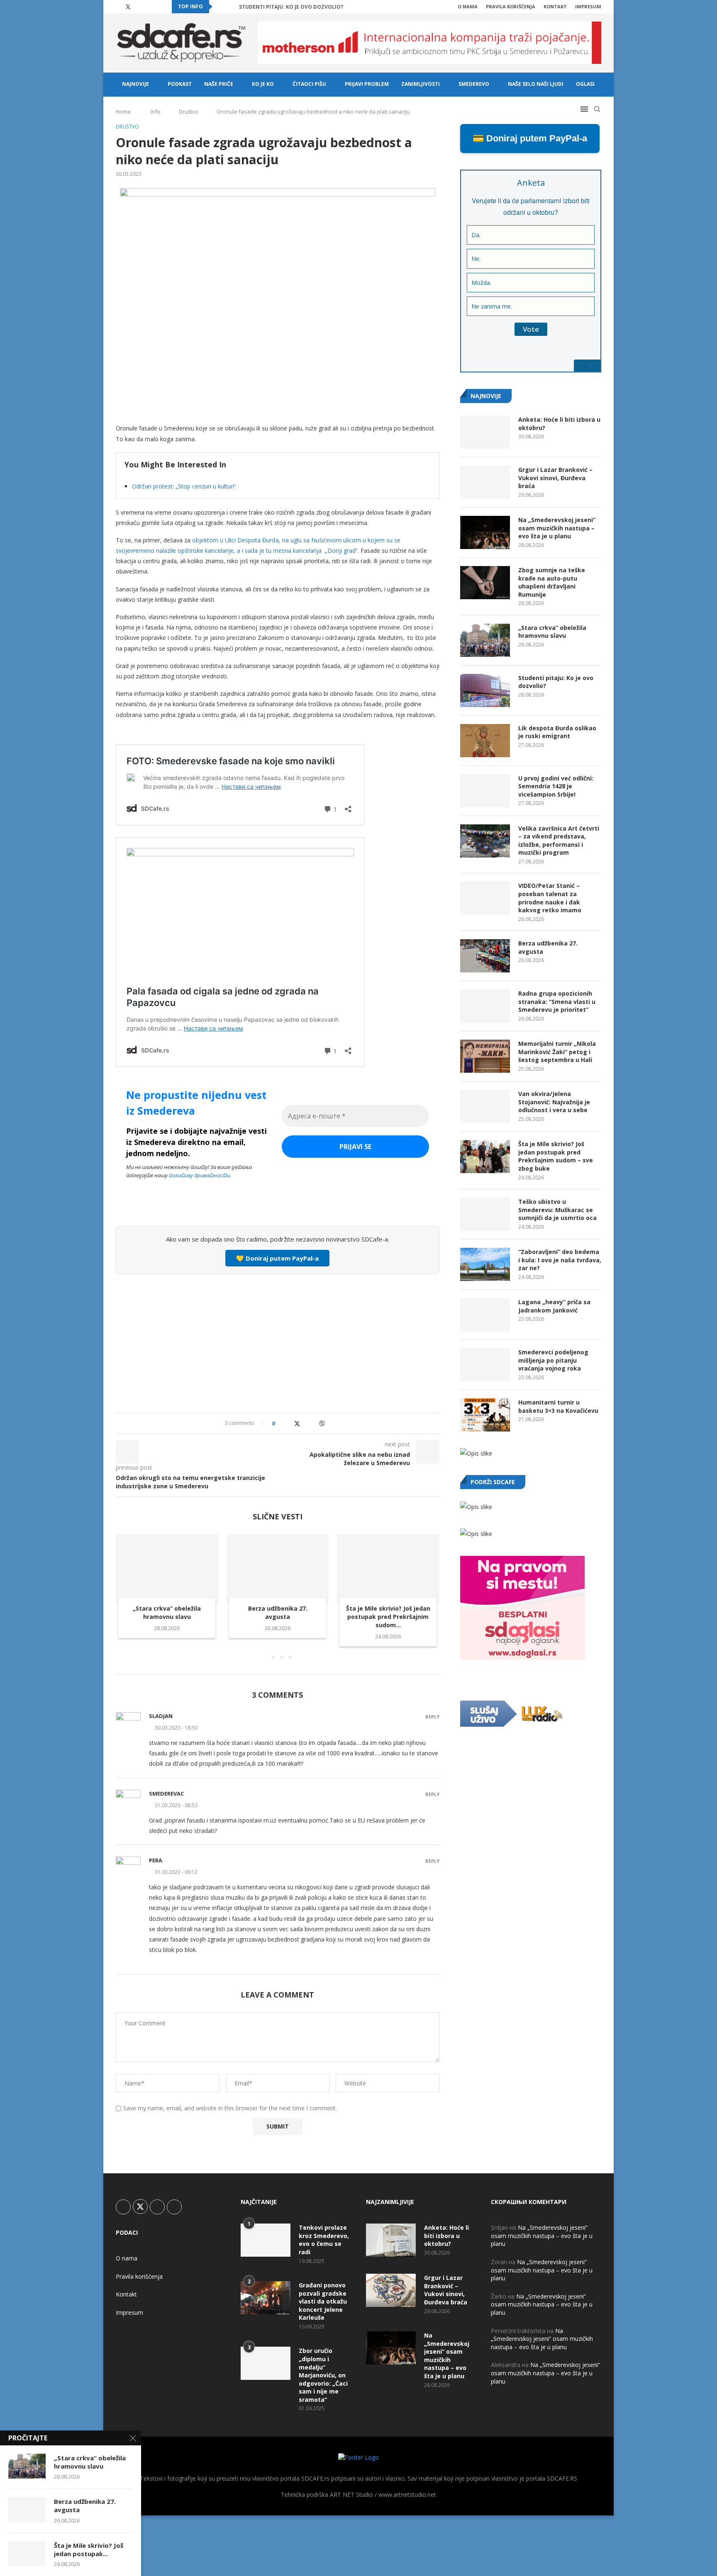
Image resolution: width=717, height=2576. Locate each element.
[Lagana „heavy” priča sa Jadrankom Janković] (485, 1315)
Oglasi (585, 84)
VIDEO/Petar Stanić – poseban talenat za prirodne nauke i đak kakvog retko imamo (550, 898)
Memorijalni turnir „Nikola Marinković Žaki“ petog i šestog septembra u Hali (557, 1052)
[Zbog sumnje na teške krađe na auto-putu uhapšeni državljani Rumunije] (485, 583)
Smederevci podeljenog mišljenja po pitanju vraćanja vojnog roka (553, 1360)
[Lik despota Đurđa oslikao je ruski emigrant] (485, 741)
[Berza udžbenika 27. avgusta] (278, 1568)
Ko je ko (263, 84)
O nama (468, 6)
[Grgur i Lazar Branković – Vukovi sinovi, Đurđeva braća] (485, 482)
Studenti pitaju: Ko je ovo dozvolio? (291, 7)
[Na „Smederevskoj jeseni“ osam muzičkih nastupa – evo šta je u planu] (485, 532)
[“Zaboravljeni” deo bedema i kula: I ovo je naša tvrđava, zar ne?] (485, 1264)
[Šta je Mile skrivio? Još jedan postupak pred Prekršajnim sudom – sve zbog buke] (388, 1568)
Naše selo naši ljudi (536, 84)
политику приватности (199, 1175)
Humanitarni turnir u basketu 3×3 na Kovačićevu (558, 1406)
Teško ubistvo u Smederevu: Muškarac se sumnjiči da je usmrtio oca (557, 1210)
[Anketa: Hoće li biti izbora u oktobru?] (485, 432)
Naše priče (219, 84)
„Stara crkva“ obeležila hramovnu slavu (167, 1612)
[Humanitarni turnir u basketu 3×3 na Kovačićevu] (485, 1415)
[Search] (597, 109)
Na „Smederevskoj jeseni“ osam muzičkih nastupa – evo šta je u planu (557, 528)
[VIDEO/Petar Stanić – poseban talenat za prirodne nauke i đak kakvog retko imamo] (485, 898)
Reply (432, 1717)
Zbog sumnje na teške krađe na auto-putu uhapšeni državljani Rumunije (552, 582)
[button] (220, 7)
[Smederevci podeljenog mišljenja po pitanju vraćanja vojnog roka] (485, 1365)
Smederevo (474, 84)
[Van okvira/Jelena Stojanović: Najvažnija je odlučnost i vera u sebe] (485, 1106)
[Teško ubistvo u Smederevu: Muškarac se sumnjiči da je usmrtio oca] (485, 1214)
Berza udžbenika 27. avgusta (277, 1612)
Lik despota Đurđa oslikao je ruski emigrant (557, 732)
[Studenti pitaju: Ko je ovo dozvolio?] (485, 690)
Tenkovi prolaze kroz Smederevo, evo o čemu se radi (324, 2240)
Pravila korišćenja (511, 6)
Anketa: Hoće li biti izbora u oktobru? (559, 424)
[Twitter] (128, 7)
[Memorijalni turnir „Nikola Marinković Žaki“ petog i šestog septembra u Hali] (485, 1056)
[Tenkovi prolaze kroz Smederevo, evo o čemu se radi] (266, 2240)
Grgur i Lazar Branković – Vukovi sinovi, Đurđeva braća (555, 478)
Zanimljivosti (421, 84)
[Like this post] (279, 1423)
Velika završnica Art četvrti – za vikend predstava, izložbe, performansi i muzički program (559, 841)
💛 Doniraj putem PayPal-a (277, 1258)
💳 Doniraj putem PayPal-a (530, 138)
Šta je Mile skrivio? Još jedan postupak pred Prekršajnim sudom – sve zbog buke (556, 1156)
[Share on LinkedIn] (306, 1423)
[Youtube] (148, 7)
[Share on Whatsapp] (313, 1423)
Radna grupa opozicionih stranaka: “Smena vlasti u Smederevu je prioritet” (557, 1001)
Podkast (180, 84)
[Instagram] (138, 7)
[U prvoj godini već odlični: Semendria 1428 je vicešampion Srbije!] (485, 791)
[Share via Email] (330, 1423)
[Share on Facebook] (289, 1423)
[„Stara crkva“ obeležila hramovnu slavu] (167, 1568)
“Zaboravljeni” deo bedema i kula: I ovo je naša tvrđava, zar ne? (560, 1260)
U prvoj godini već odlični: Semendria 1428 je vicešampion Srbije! (556, 786)
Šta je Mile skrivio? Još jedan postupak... (89, 2549)
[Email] (157, 7)
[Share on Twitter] (297, 1423)
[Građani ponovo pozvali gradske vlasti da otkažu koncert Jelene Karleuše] (266, 2298)
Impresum (588, 6)
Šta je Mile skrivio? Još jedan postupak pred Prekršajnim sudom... (388, 1617)
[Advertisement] (278, 1342)
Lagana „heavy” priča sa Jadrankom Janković (554, 1306)
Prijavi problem (367, 84)
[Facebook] (118, 7)
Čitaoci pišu (309, 84)
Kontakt (555, 6)
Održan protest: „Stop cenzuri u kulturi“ (184, 486)
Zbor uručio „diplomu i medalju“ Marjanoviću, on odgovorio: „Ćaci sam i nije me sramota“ (323, 2375)
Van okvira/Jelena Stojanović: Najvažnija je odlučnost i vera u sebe (554, 1102)
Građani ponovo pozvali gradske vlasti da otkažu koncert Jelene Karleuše (323, 2301)
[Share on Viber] (322, 1423)
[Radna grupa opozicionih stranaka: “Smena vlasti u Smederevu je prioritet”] (485, 1006)
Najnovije (135, 84)
